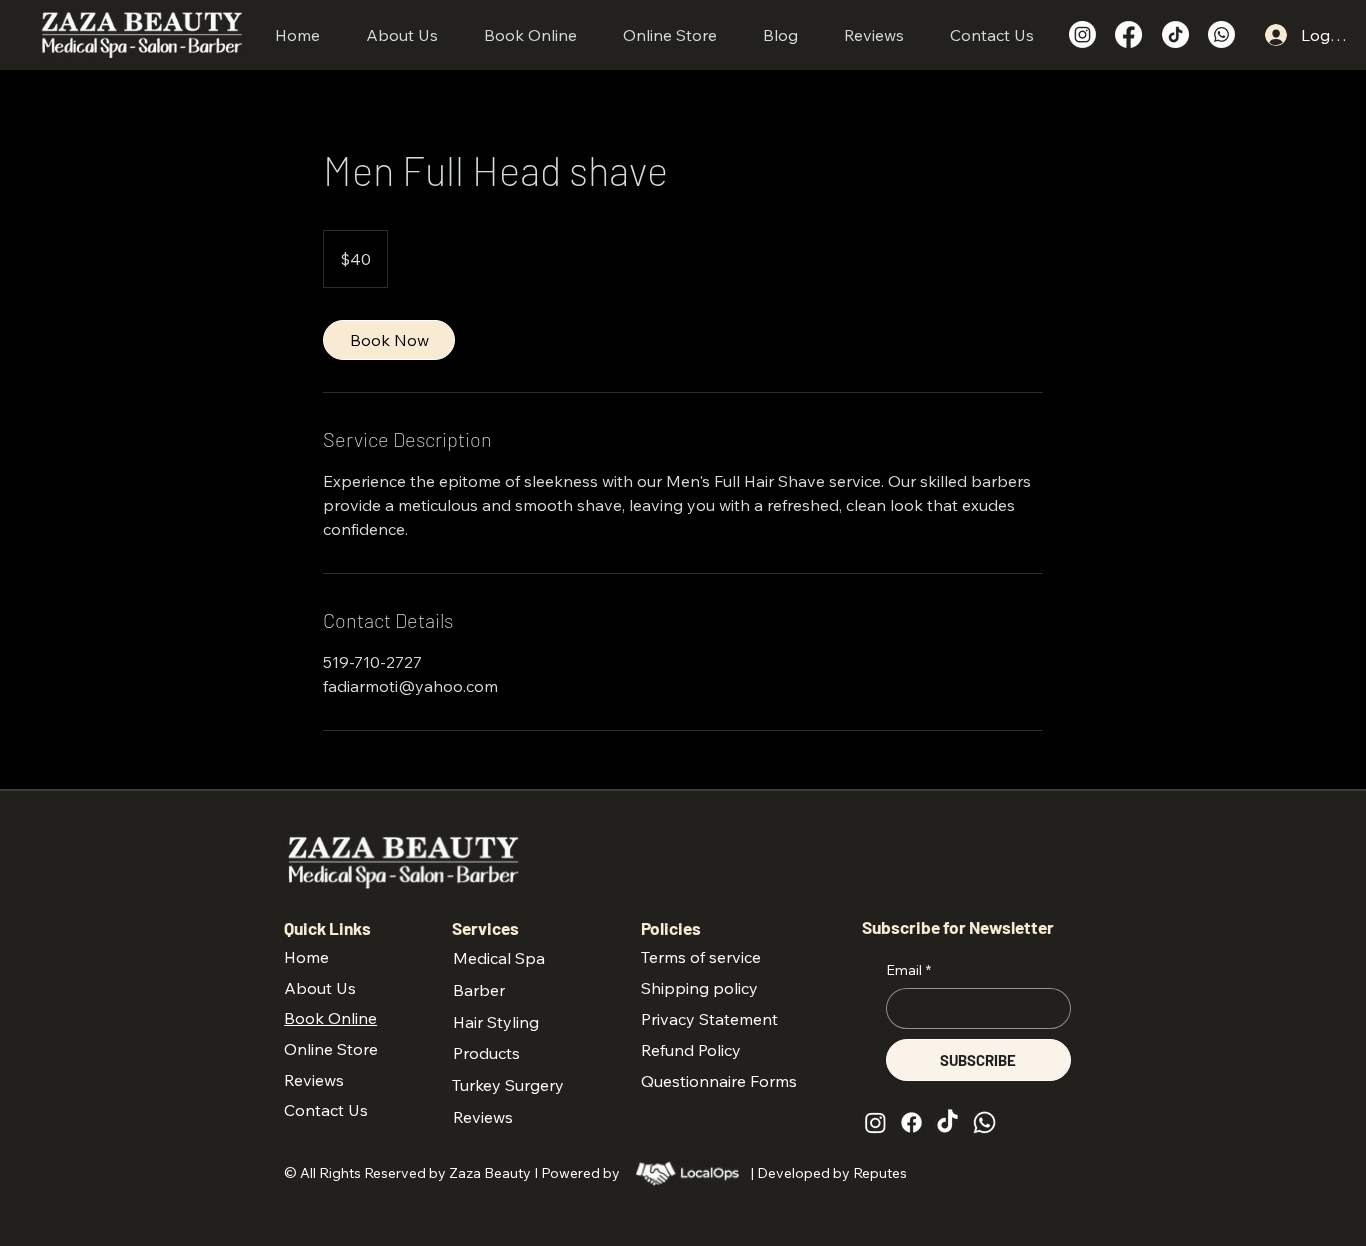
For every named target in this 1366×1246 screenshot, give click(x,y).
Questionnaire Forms (719, 1081)
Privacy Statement (709, 1019)
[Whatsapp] (1221, 34)
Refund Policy (691, 1050)
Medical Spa (499, 958)
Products (486, 1053)
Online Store (331, 1049)
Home (306, 957)
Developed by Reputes (833, 1173)
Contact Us (326, 1110)
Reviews (483, 1117)
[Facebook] (1128, 34)
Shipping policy (699, 988)
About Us (320, 988)
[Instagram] (1082, 34)
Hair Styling (496, 1022)
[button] (530, 35)
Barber (479, 990)
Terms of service (701, 957)
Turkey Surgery (508, 1085)
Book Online (330, 1018)
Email (908, 970)
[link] (389, 340)
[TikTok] (1175, 34)
